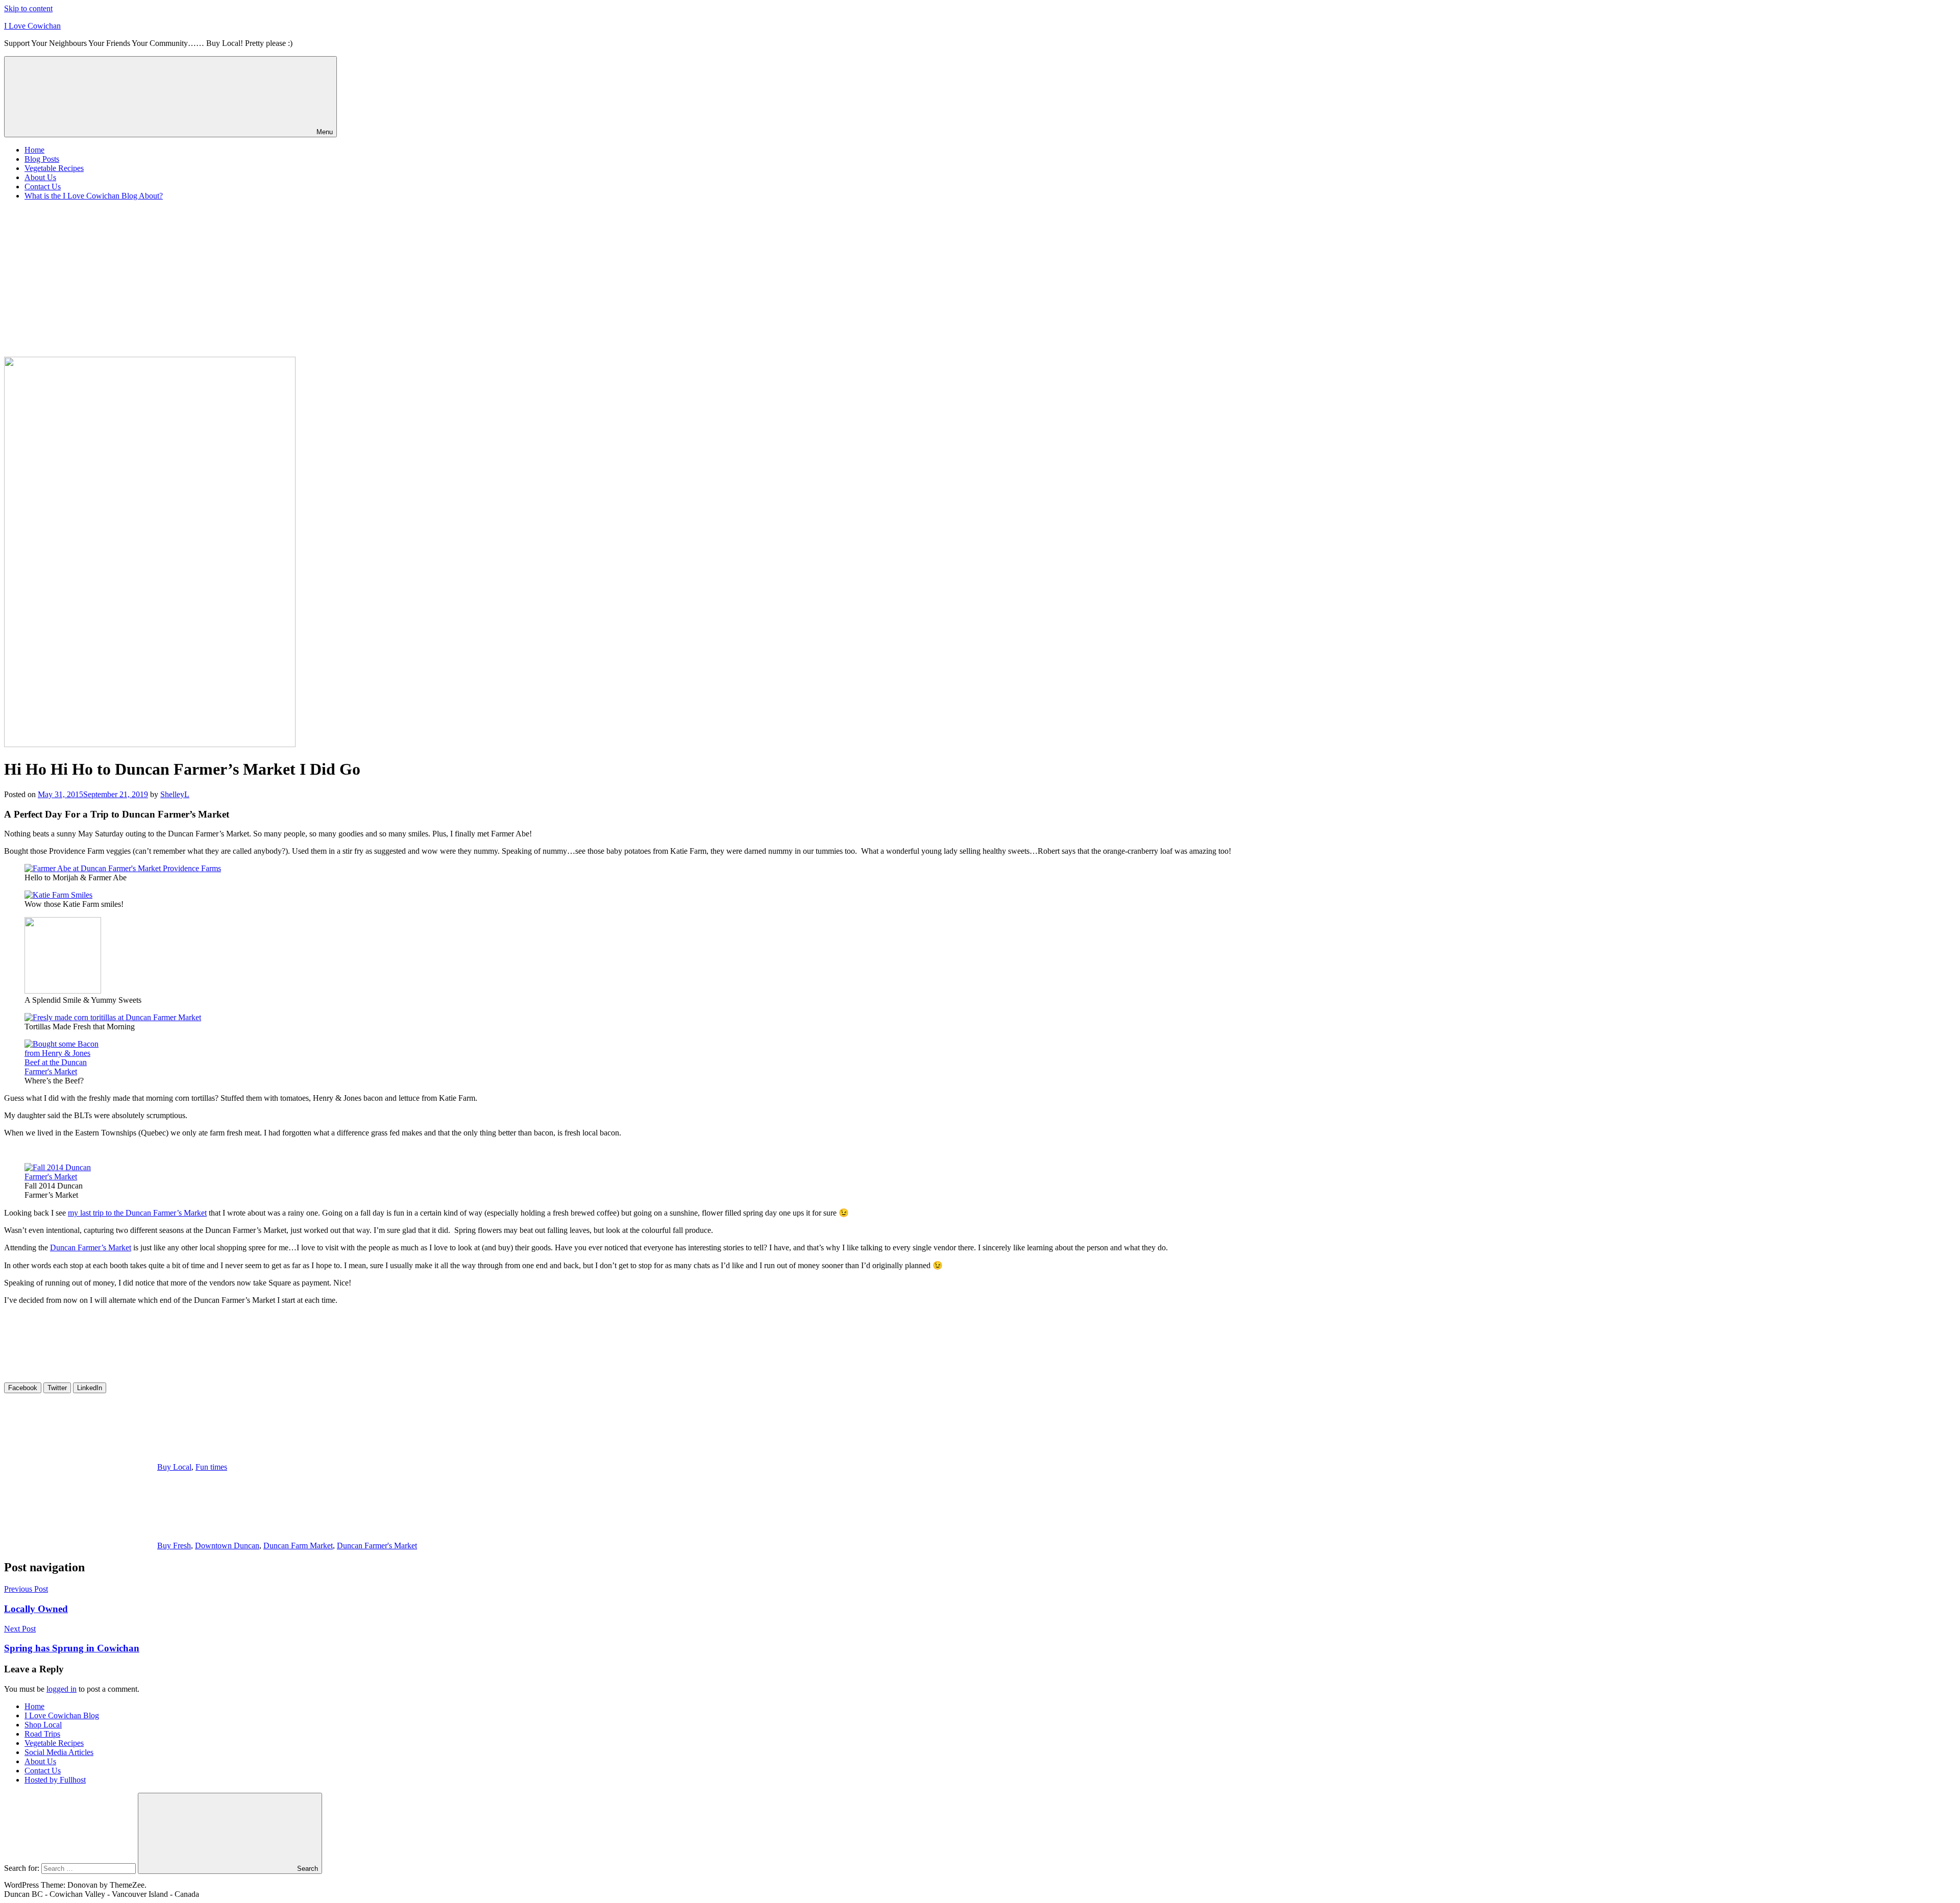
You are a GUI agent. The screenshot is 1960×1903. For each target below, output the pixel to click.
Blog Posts (42, 159)
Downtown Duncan (227, 1546)
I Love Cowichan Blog (62, 1715)
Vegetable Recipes (54, 168)
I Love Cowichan (32, 26)
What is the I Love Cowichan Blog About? (94, 196)
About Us (40, 177)
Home (34, 150)
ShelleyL (175, 794)
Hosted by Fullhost (55, 1780)
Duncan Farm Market (298, 1546)
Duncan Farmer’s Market (91, 1247)
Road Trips (42, 1734)
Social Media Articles (59, 1752)
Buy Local (174, 1467)
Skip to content (28, 8)
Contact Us (43, 187)
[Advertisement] (980, 280)
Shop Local (43, 1725)
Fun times (211, 1467)
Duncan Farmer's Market (377, 1546)
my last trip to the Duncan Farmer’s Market (137, 1213)
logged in (62, 1689)
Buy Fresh (174, 1546)
